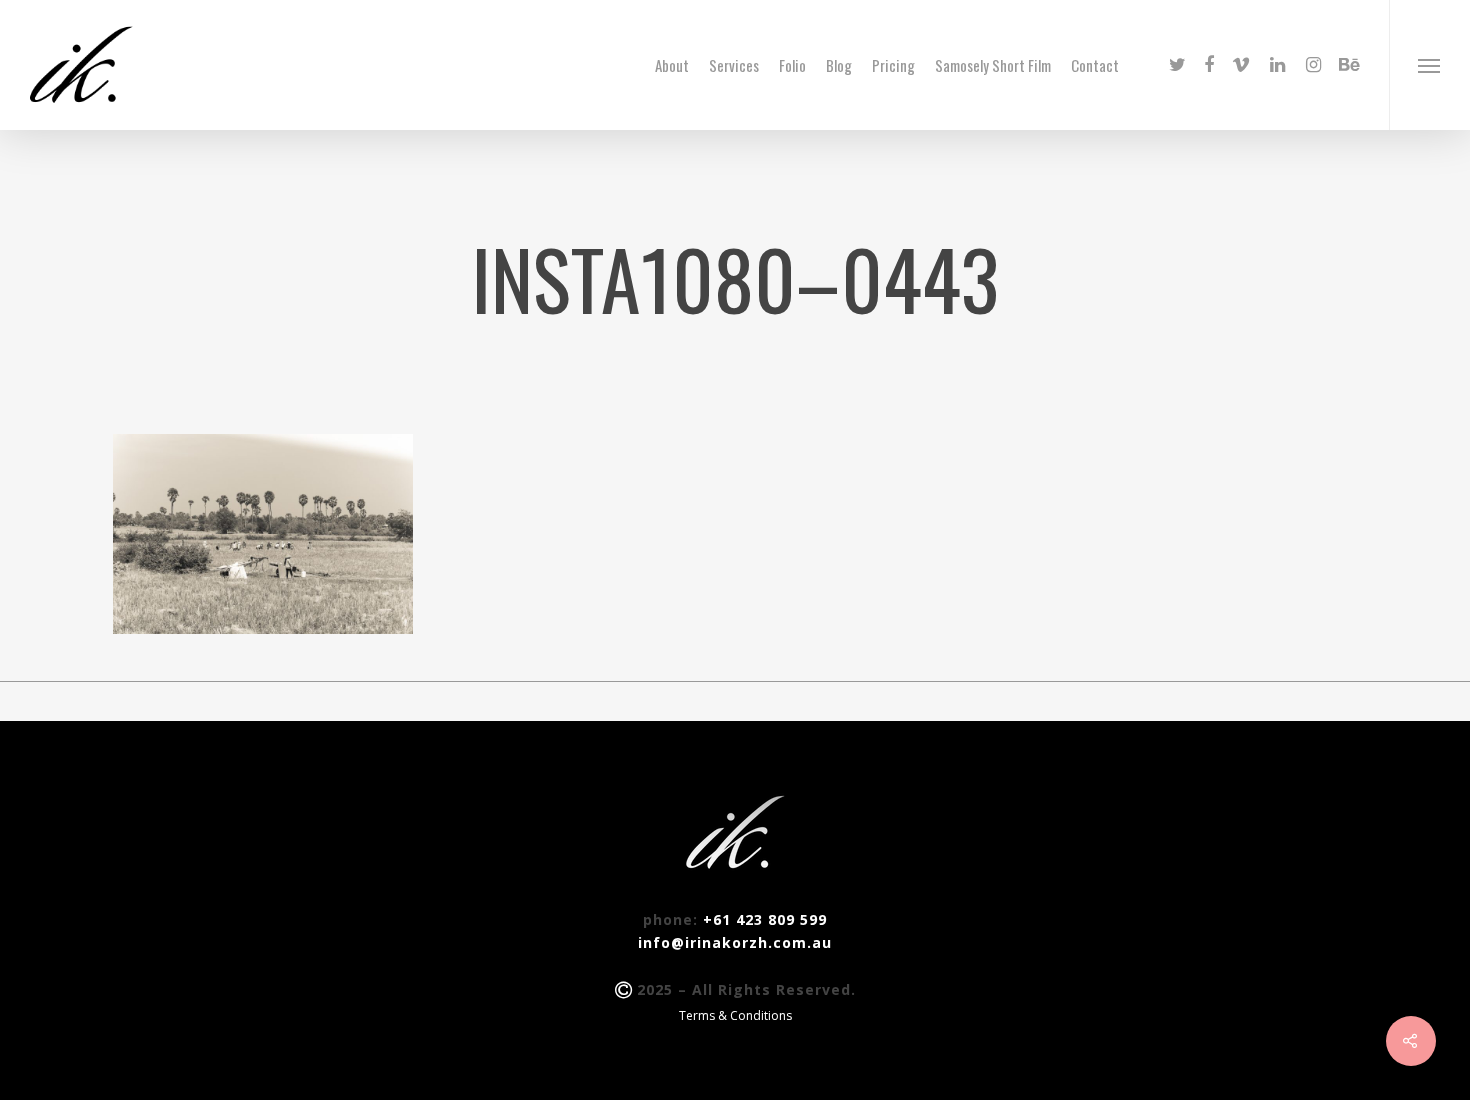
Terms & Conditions (735, 1015)
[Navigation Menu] (1429, 65)
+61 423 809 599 (765, 919)
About (672, 65)
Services (734, 65)
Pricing (893, 65)
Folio (792, 65)
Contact (1095, 65)
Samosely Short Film (993, 65)
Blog (839, 65)
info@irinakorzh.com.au (735, 942)
